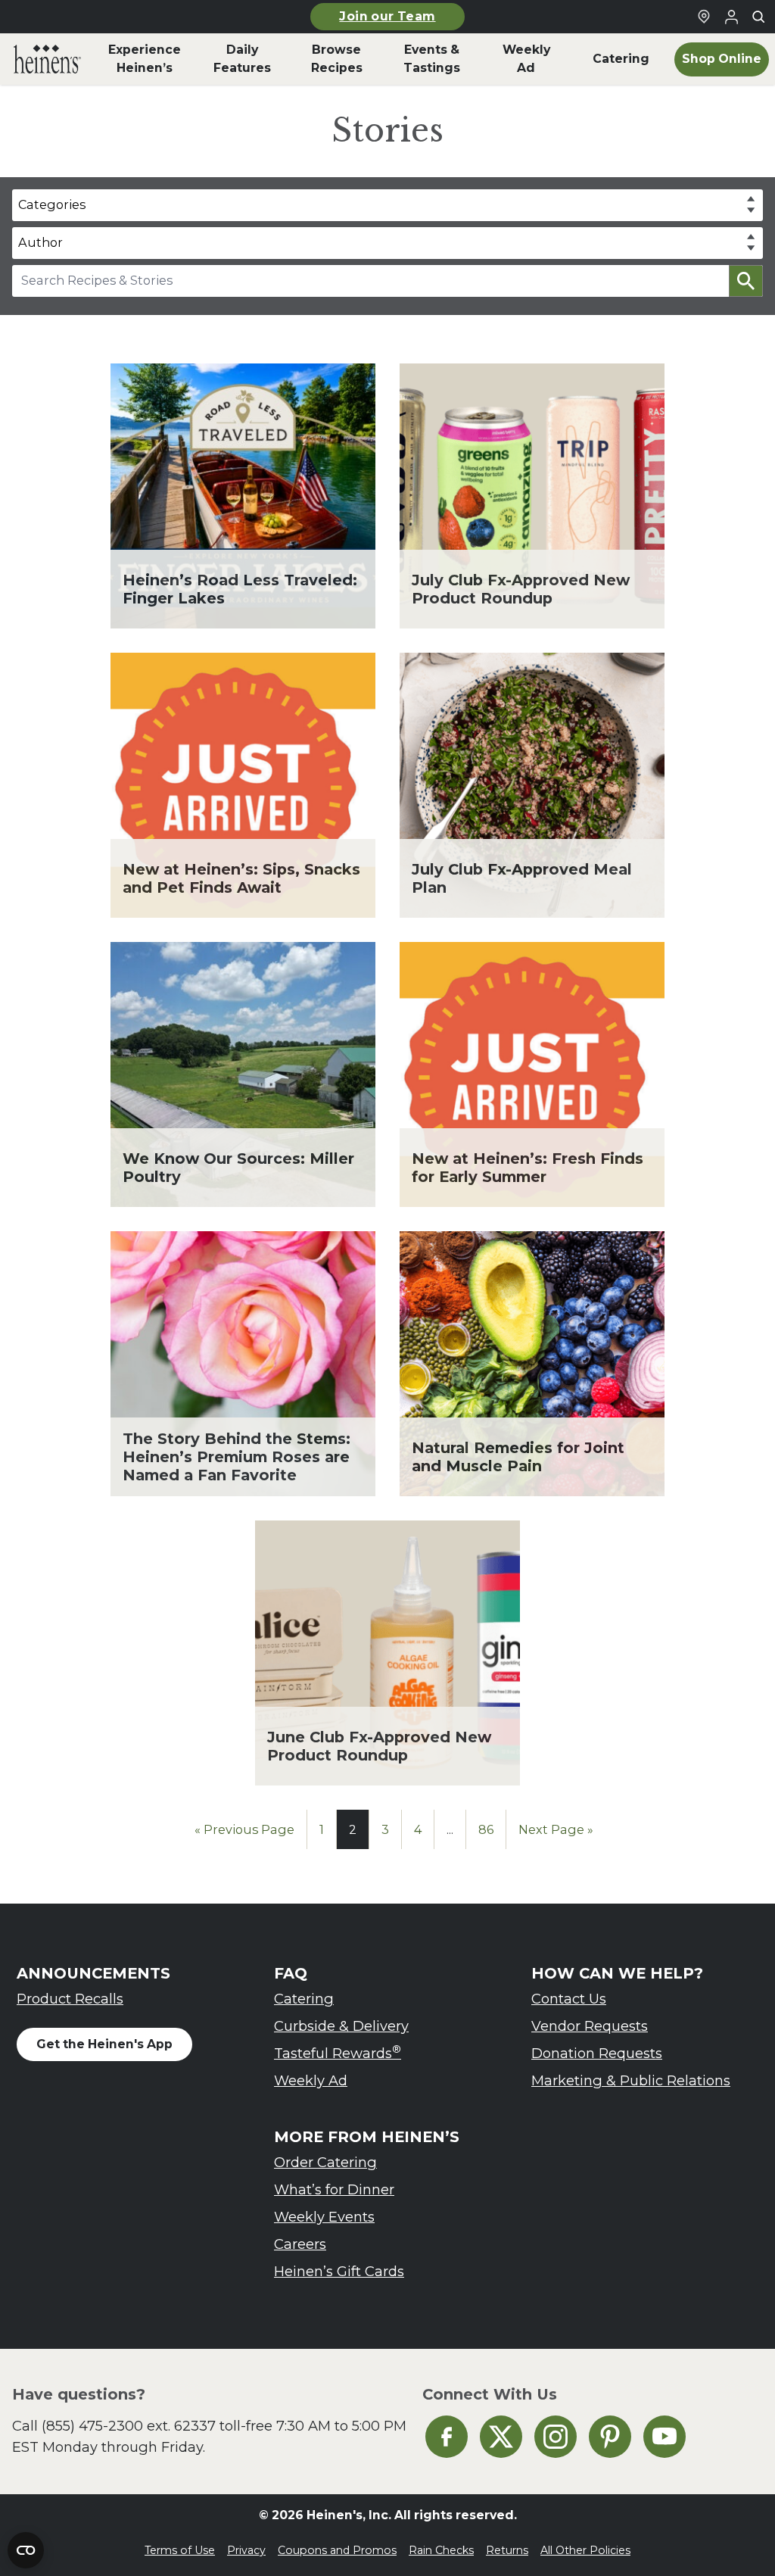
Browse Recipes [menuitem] (337, 59)
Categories (52, 204)
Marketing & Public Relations (631, 2080)
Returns (507, 2550)
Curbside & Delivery (341, 2026)
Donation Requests (597, 2053)
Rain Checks (441, 2550)
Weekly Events (324, 2217)
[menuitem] (47, 59)
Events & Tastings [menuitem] (432, 59)
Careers (300, 2244)
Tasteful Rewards (338, 2052)
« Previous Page (244, 1829)
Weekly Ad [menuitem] (526, 59)
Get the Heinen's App (104, 2044)
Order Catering (325, 2162)
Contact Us (569, 1999)
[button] (746, 281)
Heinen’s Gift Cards (339, 2271)
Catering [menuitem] (621, 59)
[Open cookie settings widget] (26, 2550)
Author (40, 242)
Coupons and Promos (337, 2550)
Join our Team (387, 16)
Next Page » (556, 1829)
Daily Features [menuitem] (242, 59)
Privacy (246, 2550)
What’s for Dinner (334, 2189)
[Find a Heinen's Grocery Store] (704, 17)
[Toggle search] (758, 17)
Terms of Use (180, 2550)
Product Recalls (70, 1999)
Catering (304, 1999)
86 (486, 1829)
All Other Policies (585, 2550)
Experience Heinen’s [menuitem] (145, 59)
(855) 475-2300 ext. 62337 (129, 2426)
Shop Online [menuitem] (722, 59)
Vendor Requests (590, 2026)
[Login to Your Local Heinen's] (731, 17)
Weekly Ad (311, 2080)
